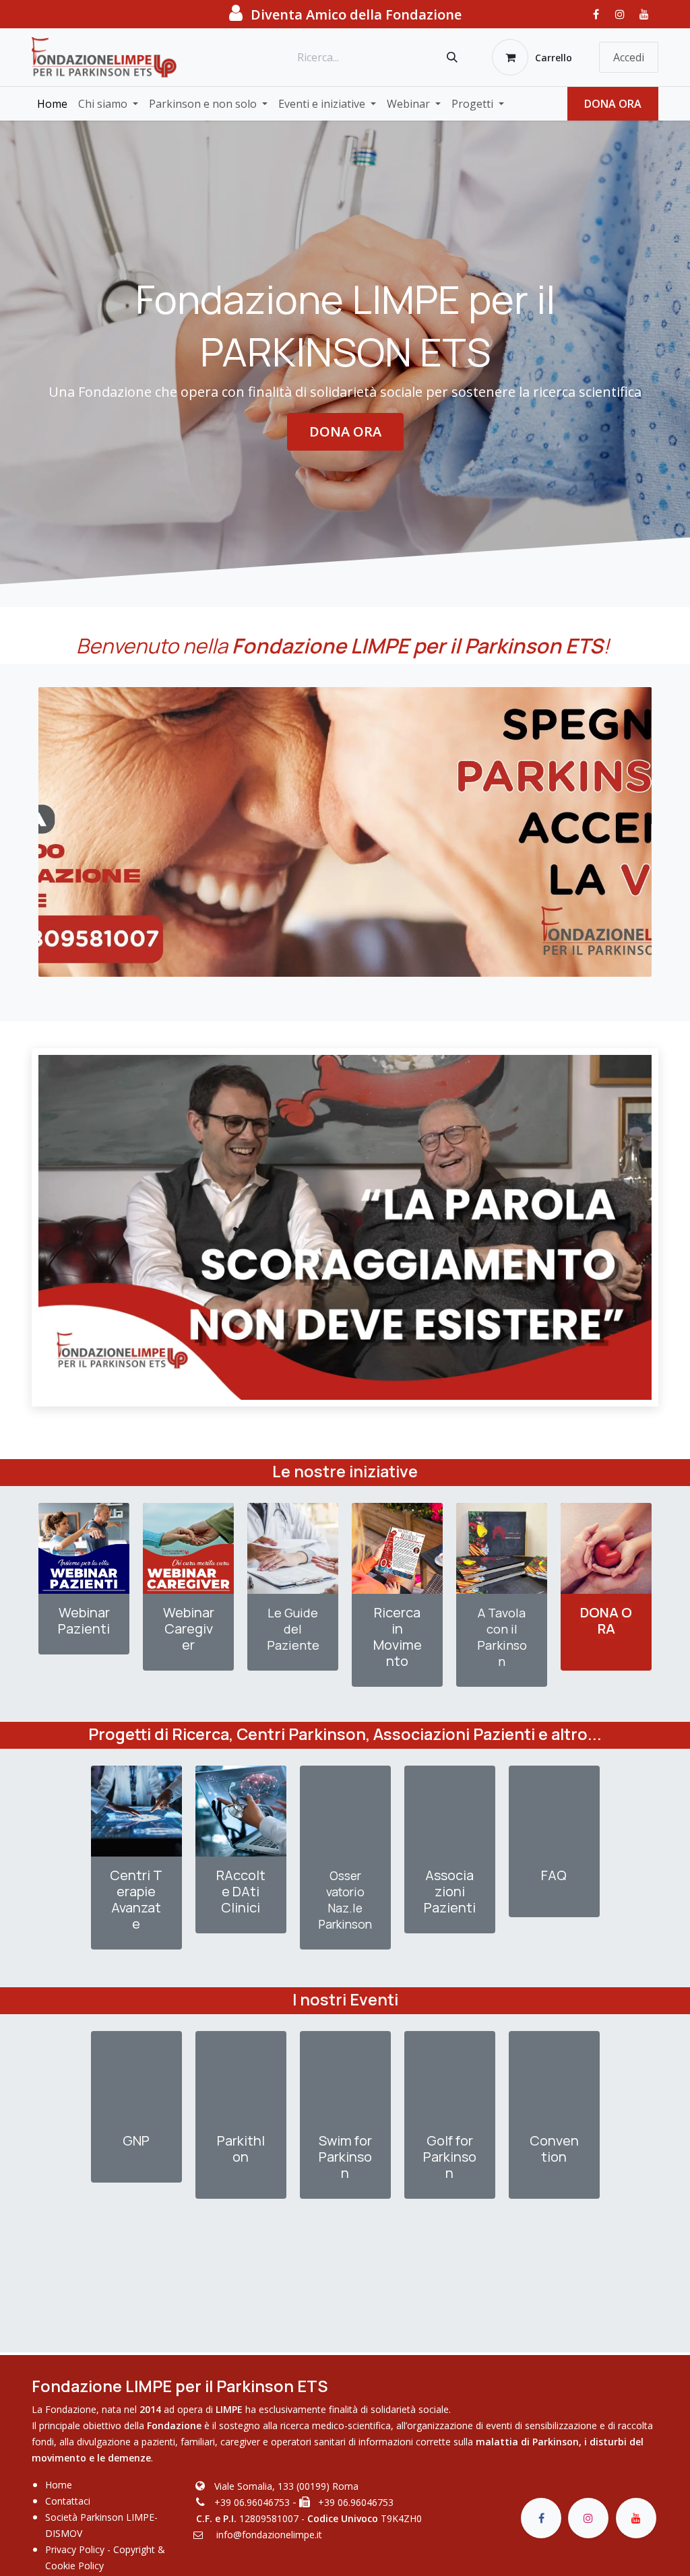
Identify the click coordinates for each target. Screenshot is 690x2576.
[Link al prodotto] (84, 1548)
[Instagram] (620, 14)
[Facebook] (596, 14)
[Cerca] (452, 57)
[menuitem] (52, 104)
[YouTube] (644, 14)
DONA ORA (613, 104)
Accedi (629, 57)
